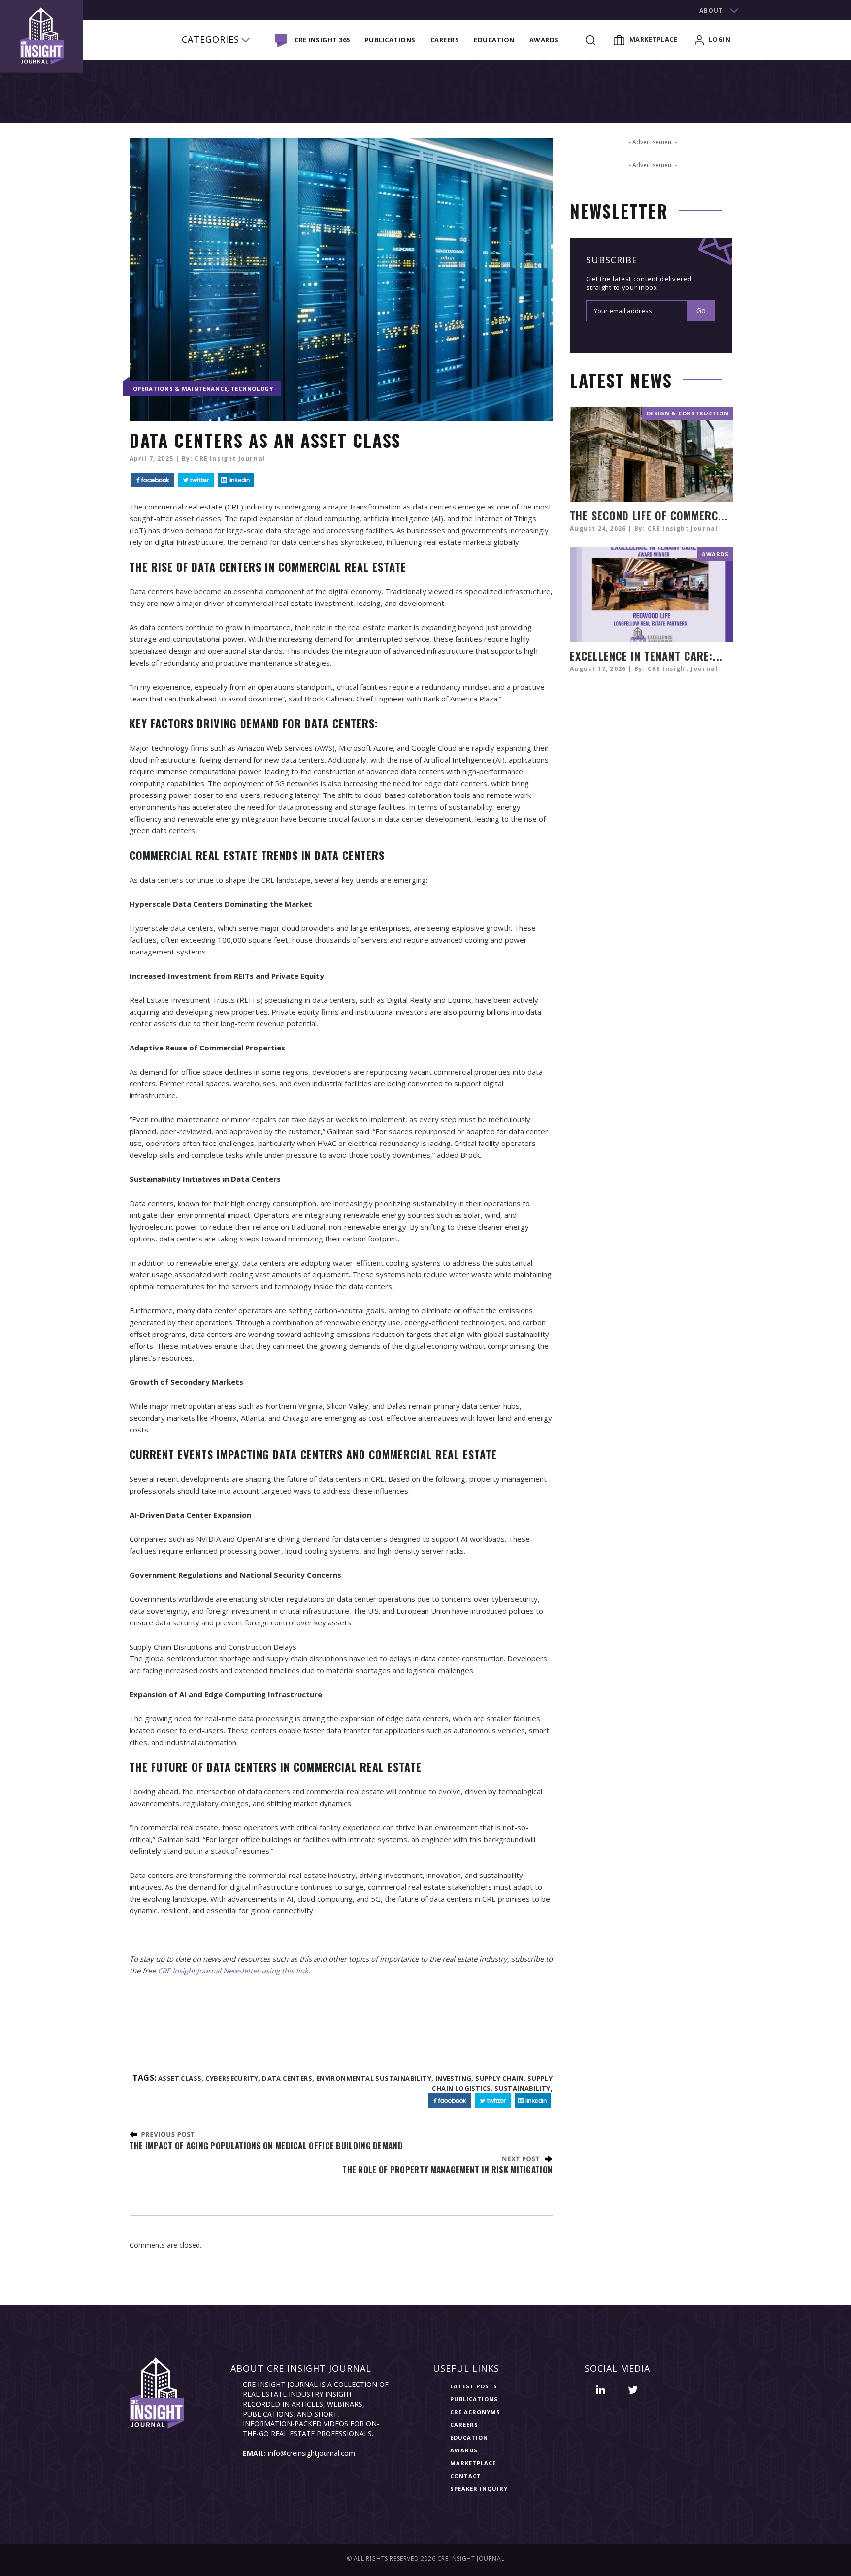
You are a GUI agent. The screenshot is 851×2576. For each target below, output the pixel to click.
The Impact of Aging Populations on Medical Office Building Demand (266, 2146)
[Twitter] (196, 480)
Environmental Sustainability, (375, 2078)
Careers (445, 40)
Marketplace (654, 39)
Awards (544, 40)
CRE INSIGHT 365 (322, 40)
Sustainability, (524, 2088)
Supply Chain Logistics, (492, 2083)
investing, (455, 2078)
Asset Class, (181, 2078)
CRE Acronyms (475, 2412)
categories (211, 39)
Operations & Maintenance (180, 389)
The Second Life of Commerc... (649, 515)
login (720, 39)
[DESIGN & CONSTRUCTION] (652, 453)
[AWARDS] (652, 593)
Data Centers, (288, 2078)
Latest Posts (474, 2386)
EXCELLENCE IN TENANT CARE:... (646, 656)
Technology (252, 389)
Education (494, 40)
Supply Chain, (500, 2078)
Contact (466, 2476)
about (711, 11)
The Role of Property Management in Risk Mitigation (447, 2170)
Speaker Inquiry (479, 2489)
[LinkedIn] (236, 480)
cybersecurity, (233, 2078)
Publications (390, 40)
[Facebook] (153, 480)
